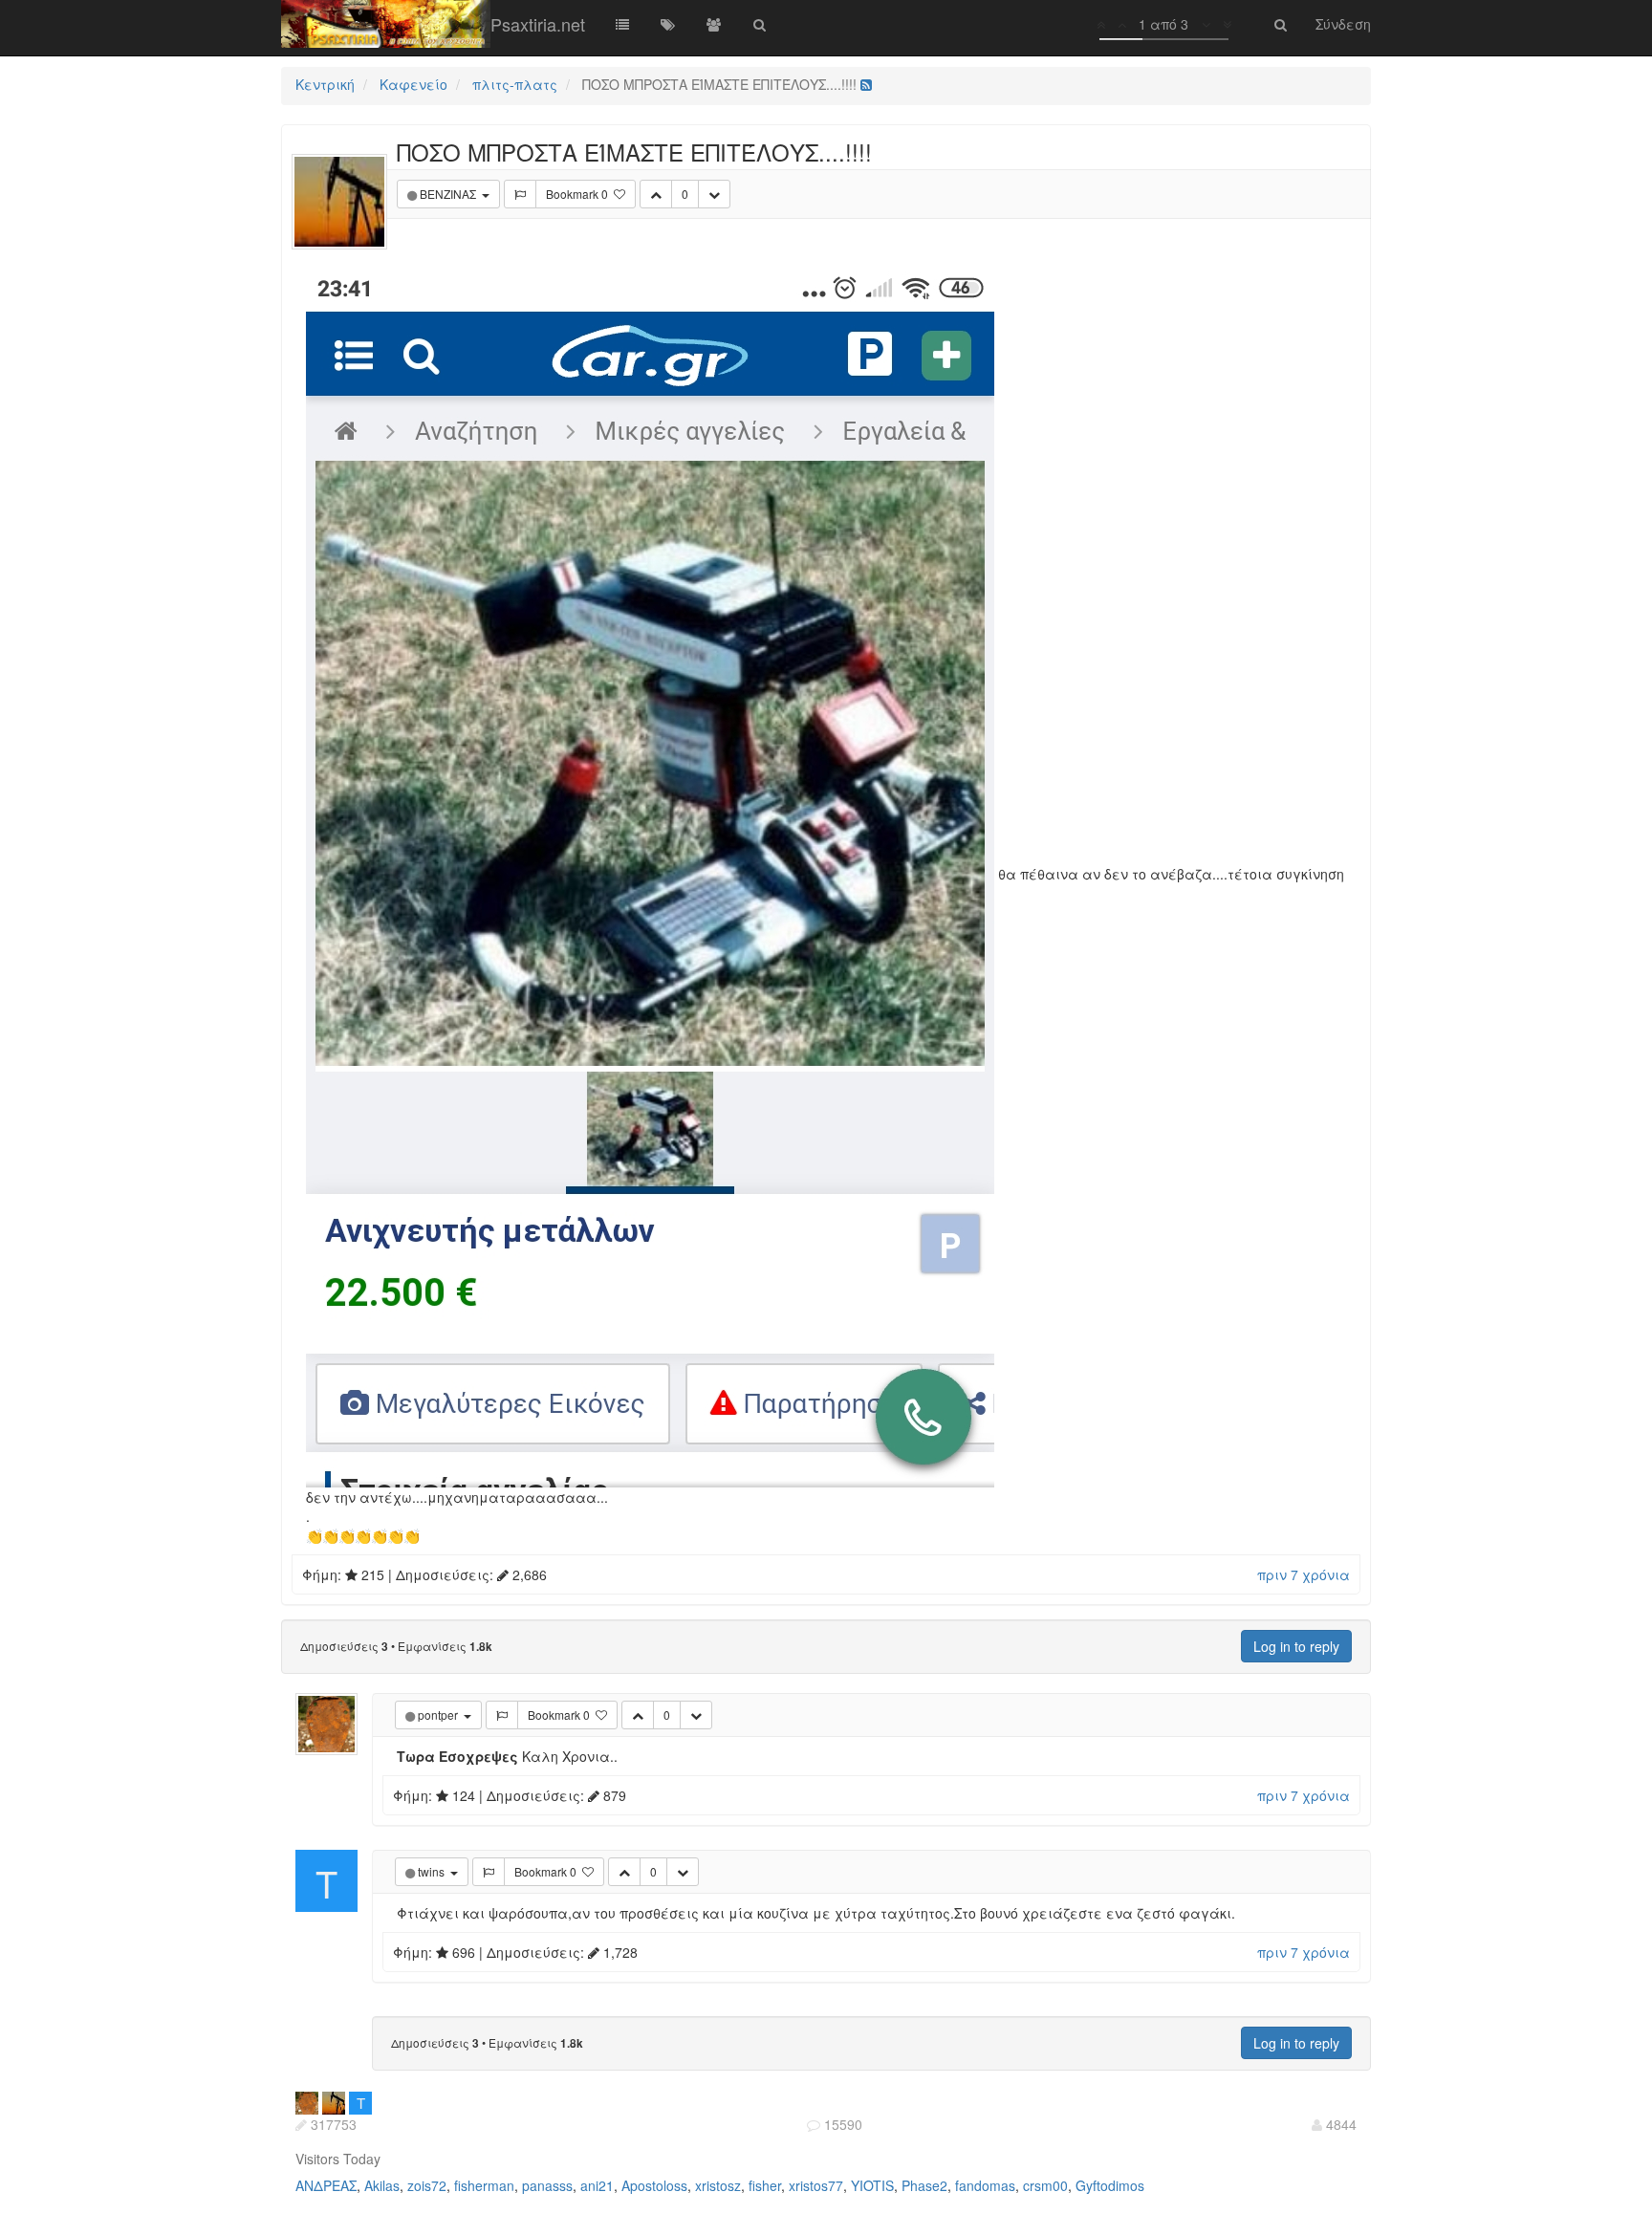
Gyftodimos (1110, 2185)
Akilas (382, 2185)
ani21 (597, 2185)
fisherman (484, 2185)
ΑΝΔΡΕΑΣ (326, 2185)
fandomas (985, 2185)
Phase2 (924, 2185)
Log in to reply (1296, 1646)
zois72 (427, 2185)
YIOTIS (872, 2185)
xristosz (718, 2185)
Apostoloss (654, 2185)
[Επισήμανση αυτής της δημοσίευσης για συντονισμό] (520, 194)
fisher (765, 2185)
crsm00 (1045, 2185)
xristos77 (816, 2185)
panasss (547, 2185)
